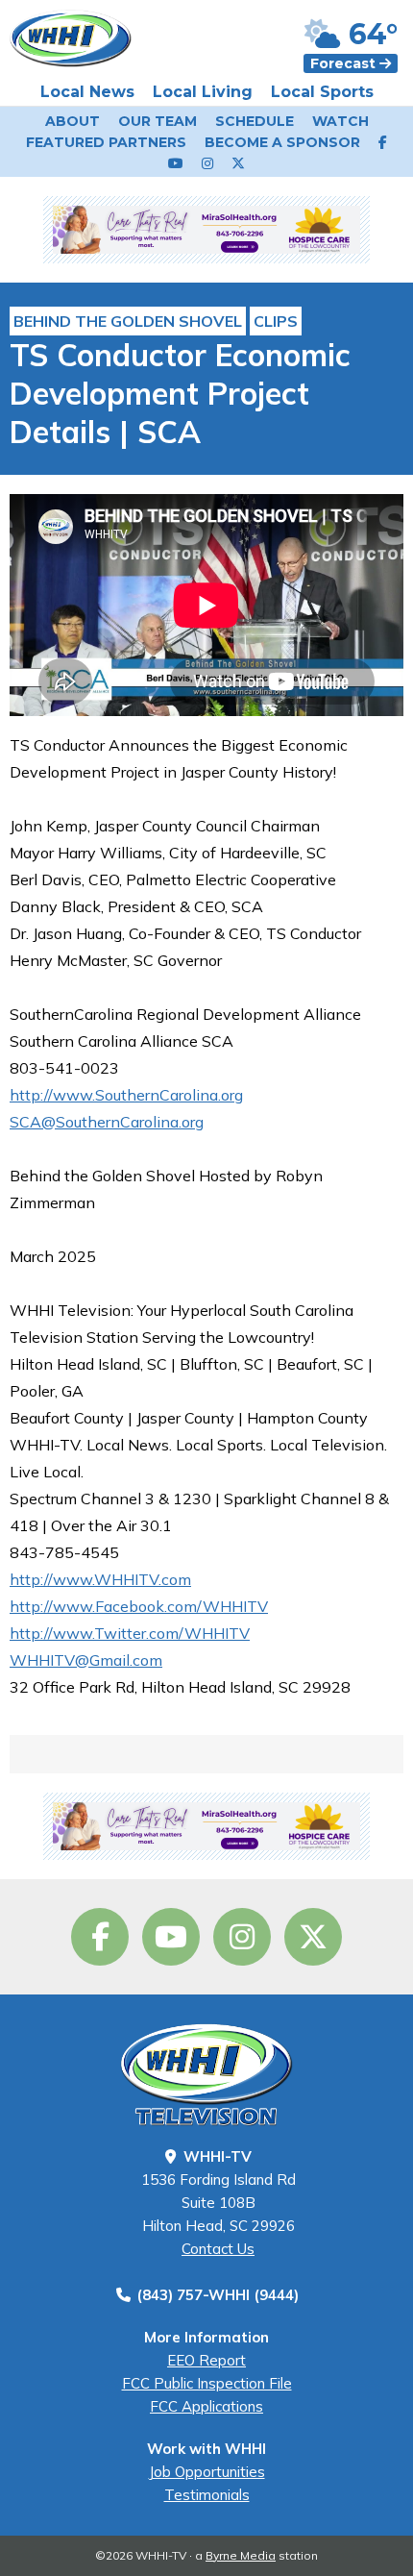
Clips (276, 321)
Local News (87, 92)
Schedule (255, 121)
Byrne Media (241, 2555)
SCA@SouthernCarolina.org (107, 1122)
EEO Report (206, 2360)
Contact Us (218, 2249)
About (73, 121)
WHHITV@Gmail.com (86, 1660)
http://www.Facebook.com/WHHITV (139, 1606)
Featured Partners (106, 142)
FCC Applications (206, 2406)
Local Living (203, 92)
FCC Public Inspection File (207, 2383)
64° (369, 34)
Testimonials (207, 2495)
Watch (340, 121)
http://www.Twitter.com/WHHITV (130, 1633)
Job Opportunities (207, 2472)
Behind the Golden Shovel (128, 321)
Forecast (345, 63)
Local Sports (322, 92)
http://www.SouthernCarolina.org (126, 1095)
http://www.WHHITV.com (100, 1579)
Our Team (158, 121)
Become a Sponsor (282, 142)
